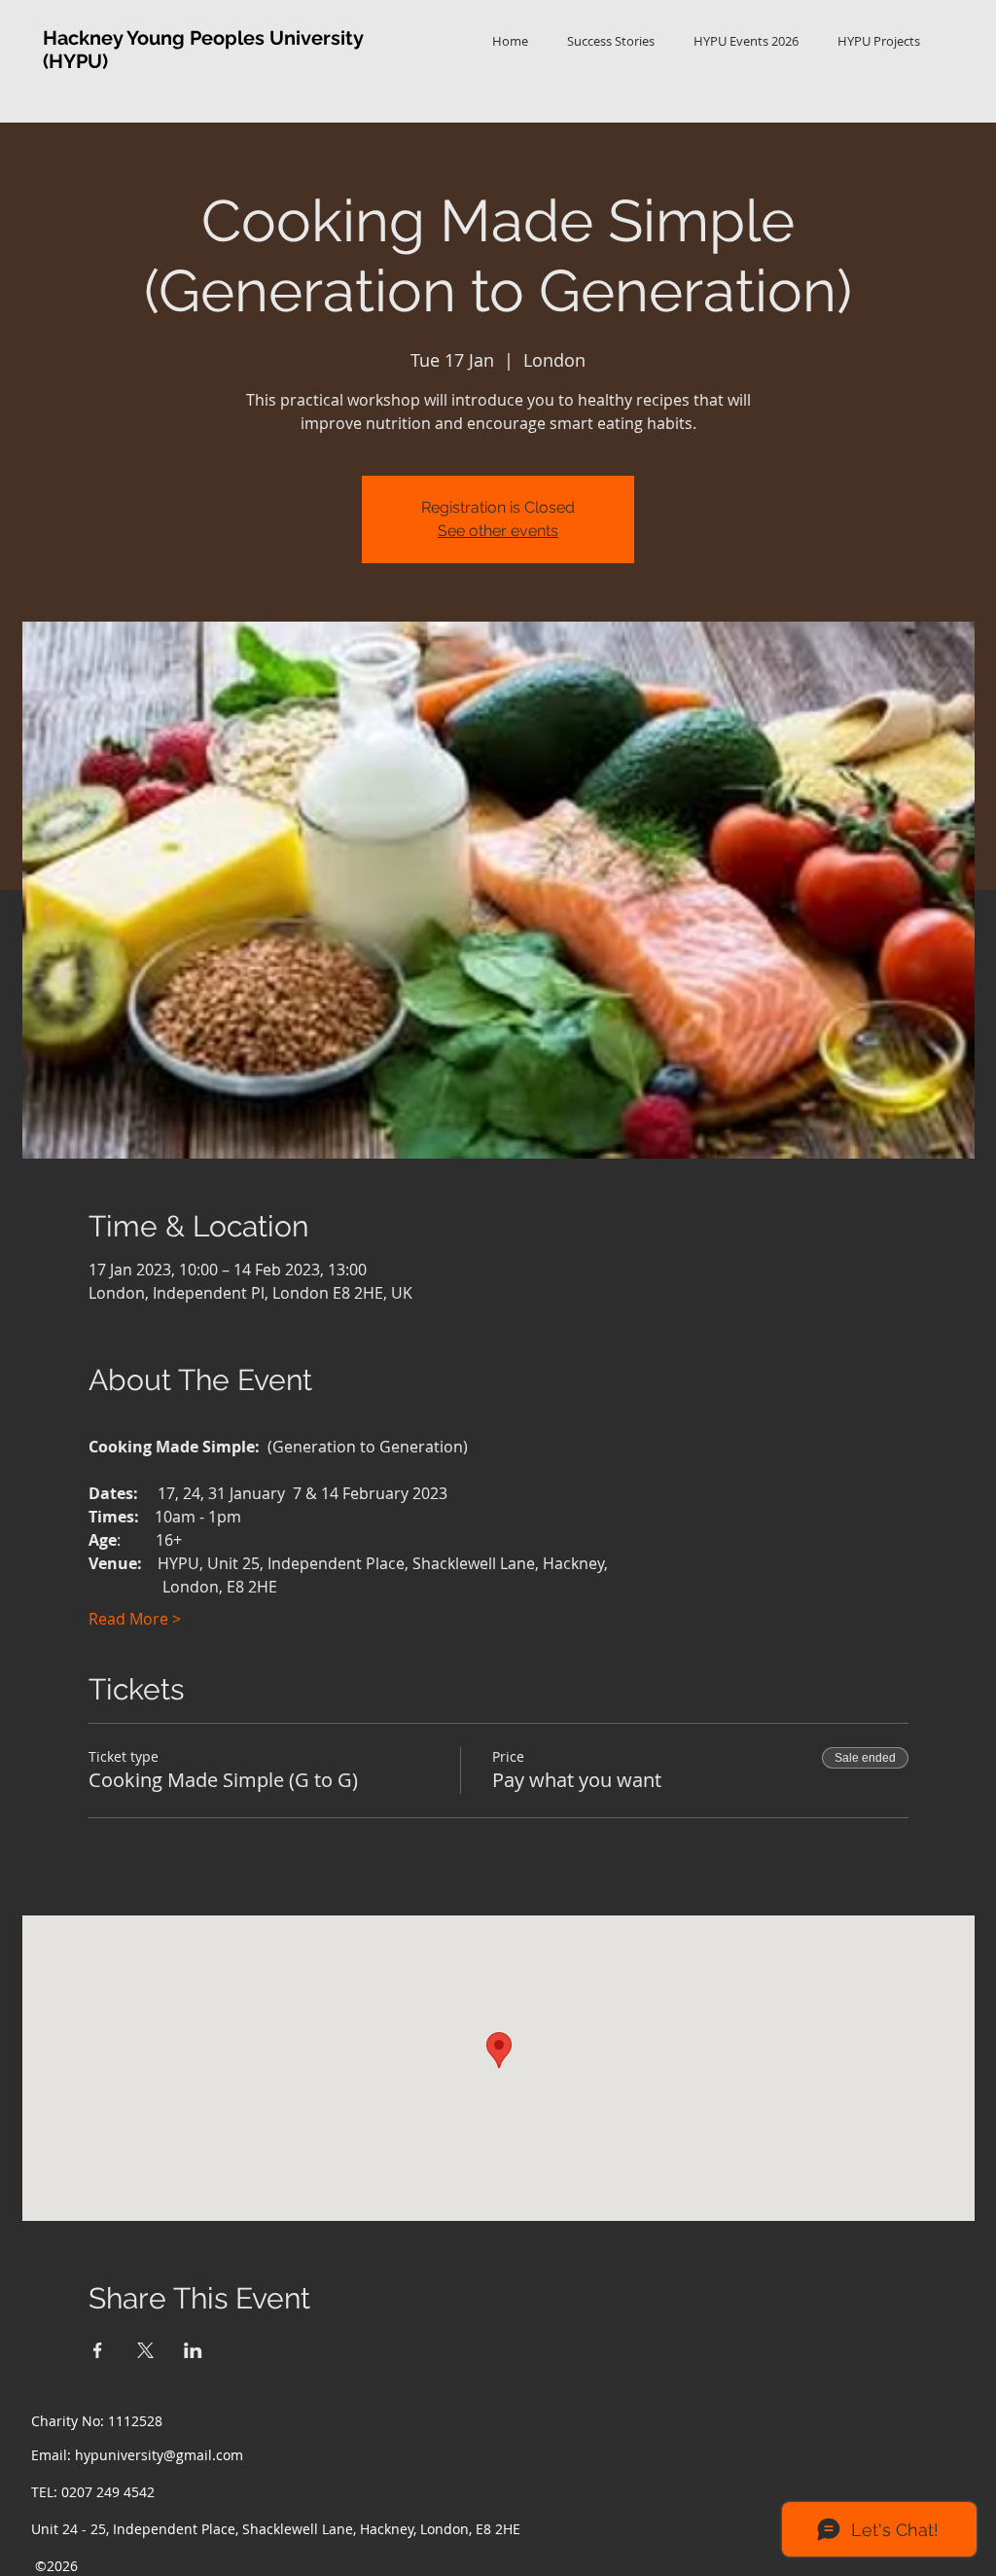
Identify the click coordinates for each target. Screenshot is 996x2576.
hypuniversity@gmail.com (159, 2455)
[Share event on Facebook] (98, 2350)
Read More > (135, 1619)
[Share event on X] (145, 2350)
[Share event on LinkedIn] (193, 2350)
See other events (498, 531)
